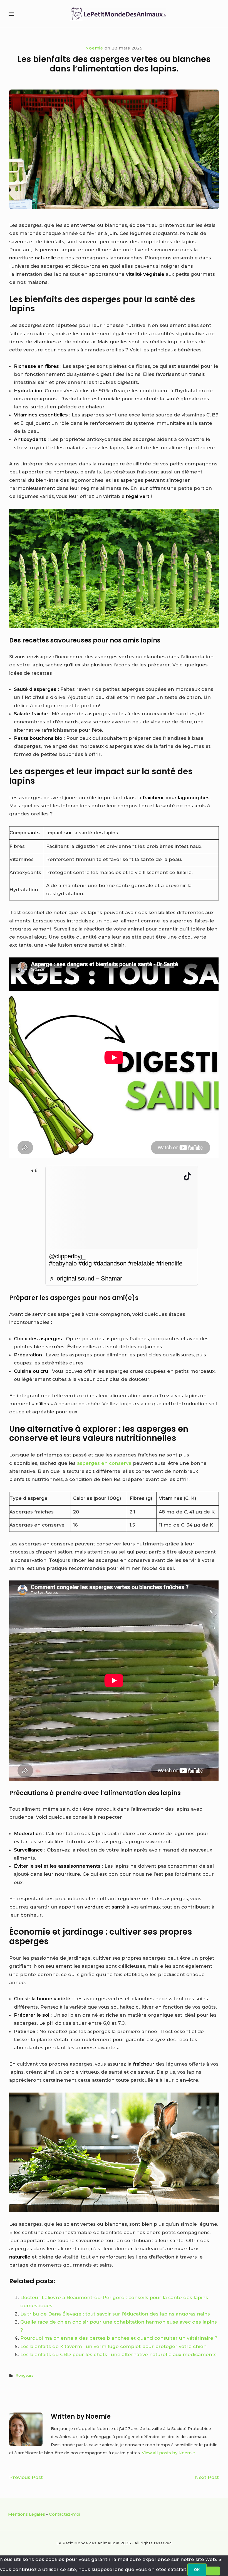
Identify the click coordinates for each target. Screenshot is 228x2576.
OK (197, 2570)
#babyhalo (63, 1263)
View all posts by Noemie (168, 2453)
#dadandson (110, 1263)
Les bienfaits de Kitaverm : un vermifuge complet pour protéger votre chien (113, 2346)
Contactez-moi (65, 2514)
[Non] (213, 2571)
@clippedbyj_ (67, 1256)
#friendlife (169, 1263)
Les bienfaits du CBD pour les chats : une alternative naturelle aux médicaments (118, 2354)
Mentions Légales (27, 2514)
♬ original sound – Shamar (86, 1278)
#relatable (141, 1263)
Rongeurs (24, 2375)
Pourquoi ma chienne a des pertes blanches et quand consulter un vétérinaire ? (119, 2338)
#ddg (85, 1263)
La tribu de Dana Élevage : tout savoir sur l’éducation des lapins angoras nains (115, 2314)
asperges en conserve (104, 1463)
